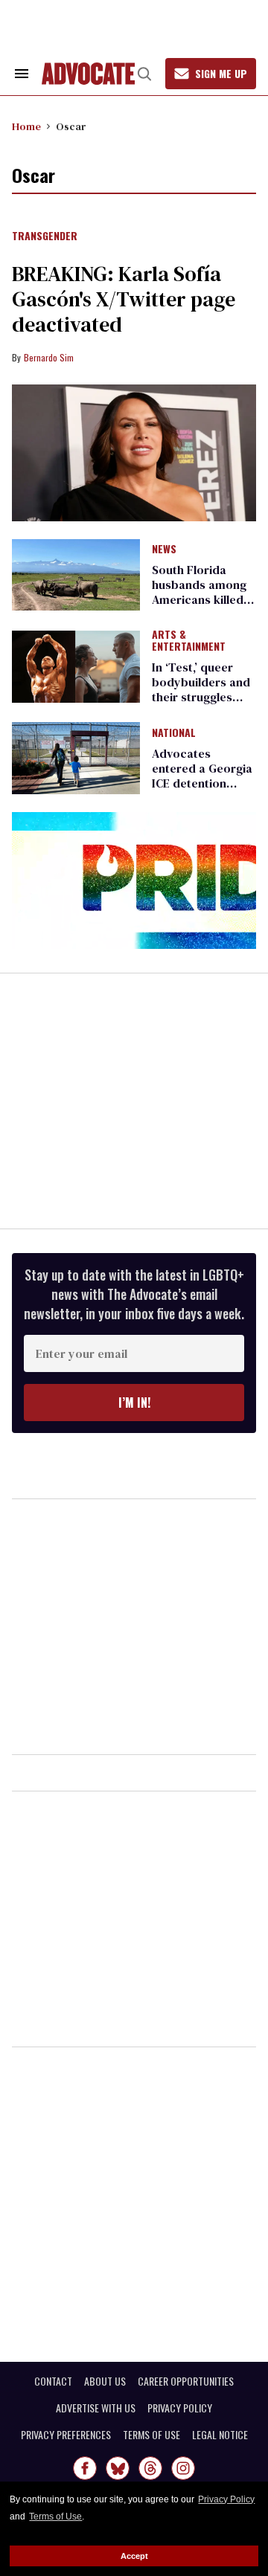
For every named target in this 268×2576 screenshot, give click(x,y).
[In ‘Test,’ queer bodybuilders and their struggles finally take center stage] (76, 666)
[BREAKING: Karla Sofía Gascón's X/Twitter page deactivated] (134, 453)
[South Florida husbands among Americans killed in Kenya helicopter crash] (76, 574)
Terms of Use (55, 2517)
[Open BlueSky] (118, 2468)
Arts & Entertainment (189, 641)
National (174, 733)
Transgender (45, 236)
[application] (134, 881)
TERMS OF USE (151, 2435)
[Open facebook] (85, 2468)
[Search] (144, 74)
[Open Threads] (150, 2468)
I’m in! (134, 1403)
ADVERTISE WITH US (96, 2408)
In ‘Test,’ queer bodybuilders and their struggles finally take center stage (202, 697)
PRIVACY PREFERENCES (66, 2435)
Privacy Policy (226, 2499)
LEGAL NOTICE (220, 2435)
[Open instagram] (183, 2468)
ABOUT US (105, 2381)
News (164, 550)
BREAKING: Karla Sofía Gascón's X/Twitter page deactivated (124, 299)
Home (26, 126)
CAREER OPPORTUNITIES (186, 2381)
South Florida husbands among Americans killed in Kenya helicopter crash (204, 599)
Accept (134, 2556)
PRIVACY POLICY (180, 2408)
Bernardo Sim (49, 357)
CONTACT (53, 2381)
